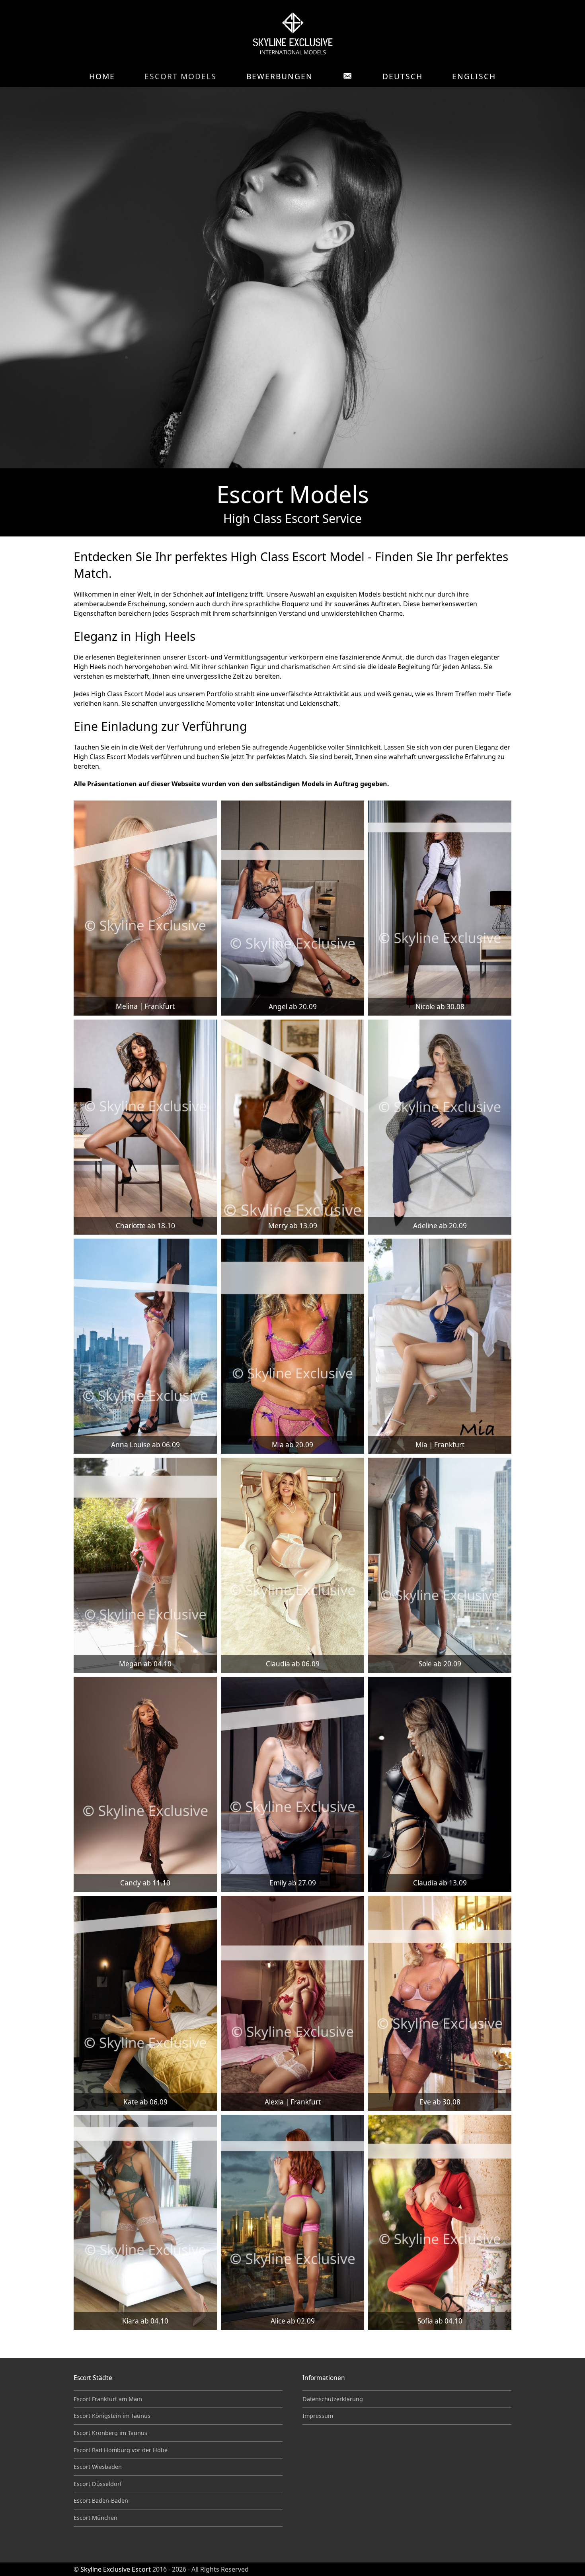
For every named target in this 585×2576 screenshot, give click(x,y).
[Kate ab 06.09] (145, 2003)
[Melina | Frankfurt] (145, 908)
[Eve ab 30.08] (440, 2003)
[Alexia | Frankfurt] (292, 2003)
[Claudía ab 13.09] (440, 1784)
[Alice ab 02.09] (292, 2222)
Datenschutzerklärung (333, 2399)
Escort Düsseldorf (98, 2484)
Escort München (96, 2518)
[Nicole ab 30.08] (440, 908)
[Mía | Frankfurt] (440, 1346)
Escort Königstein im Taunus (112, 2416)
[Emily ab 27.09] (292, 1784)
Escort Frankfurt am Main (108, 2399)
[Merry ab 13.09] (292, 1127)
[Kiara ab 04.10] (145, 2222)
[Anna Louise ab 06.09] (145, 1346)
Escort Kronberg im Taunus (110, 2433)
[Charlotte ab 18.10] (145, 1127)
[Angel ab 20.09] (292, 908)
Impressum (318, 2416)
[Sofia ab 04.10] (440, 2222)
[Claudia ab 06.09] (292, 1565)
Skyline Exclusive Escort (116, 2569)
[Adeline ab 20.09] (440, 1127)
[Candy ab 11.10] (145, 1784)
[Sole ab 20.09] (440, 1565)
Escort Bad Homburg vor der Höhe (121, 2450)
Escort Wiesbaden (98, 2467)
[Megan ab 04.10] (145, 1565)
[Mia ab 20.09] (292, 1346)
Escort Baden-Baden (101, 2501)
